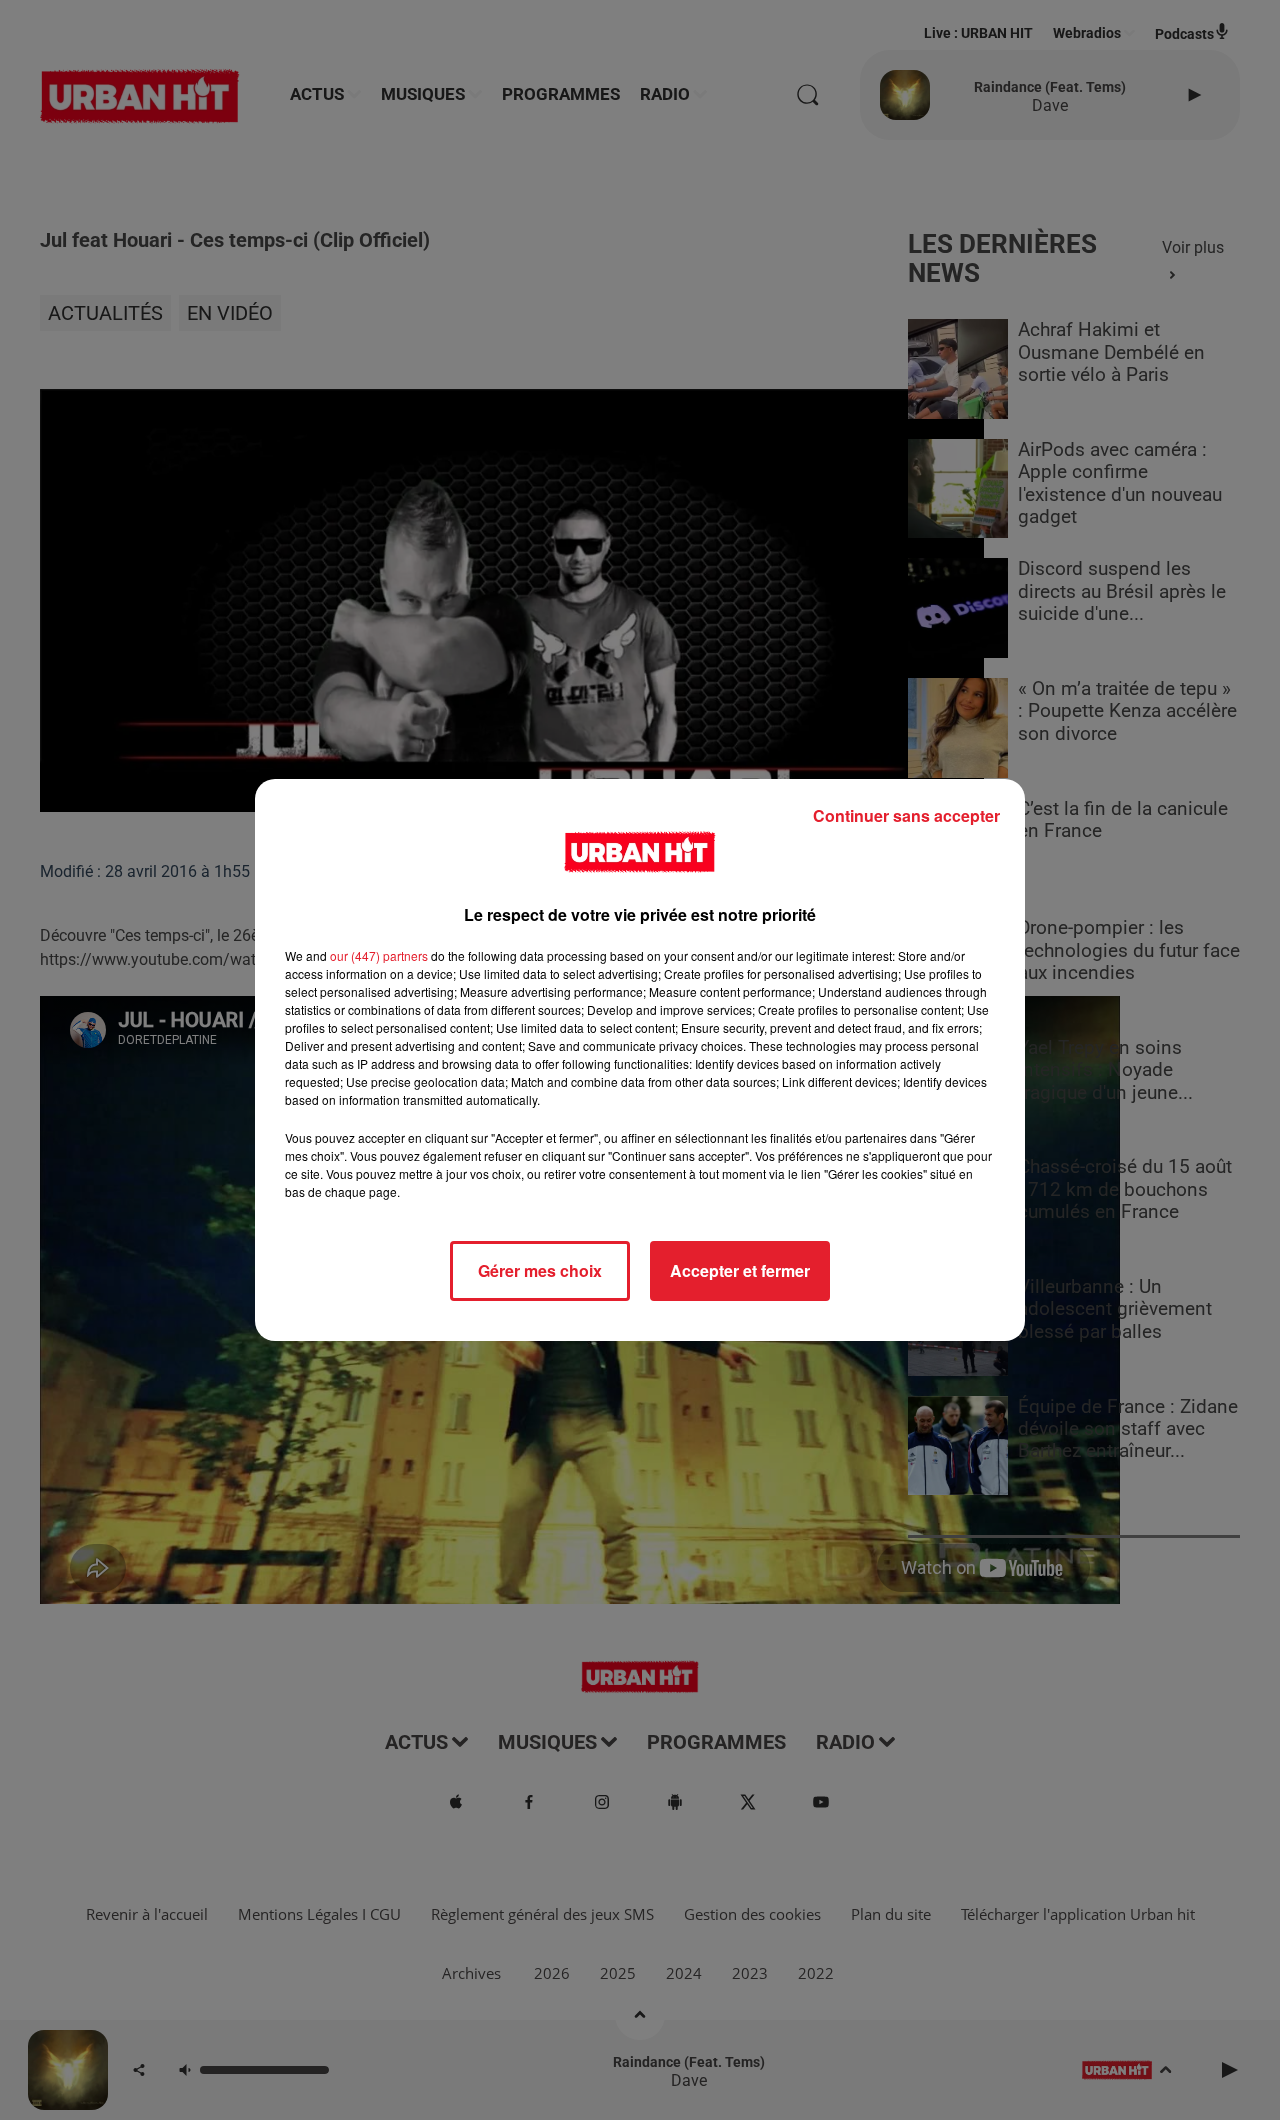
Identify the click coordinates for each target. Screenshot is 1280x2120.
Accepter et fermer (740, 1270)
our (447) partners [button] (379, 955)
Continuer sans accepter (906, 815)
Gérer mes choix (540, 1270)
